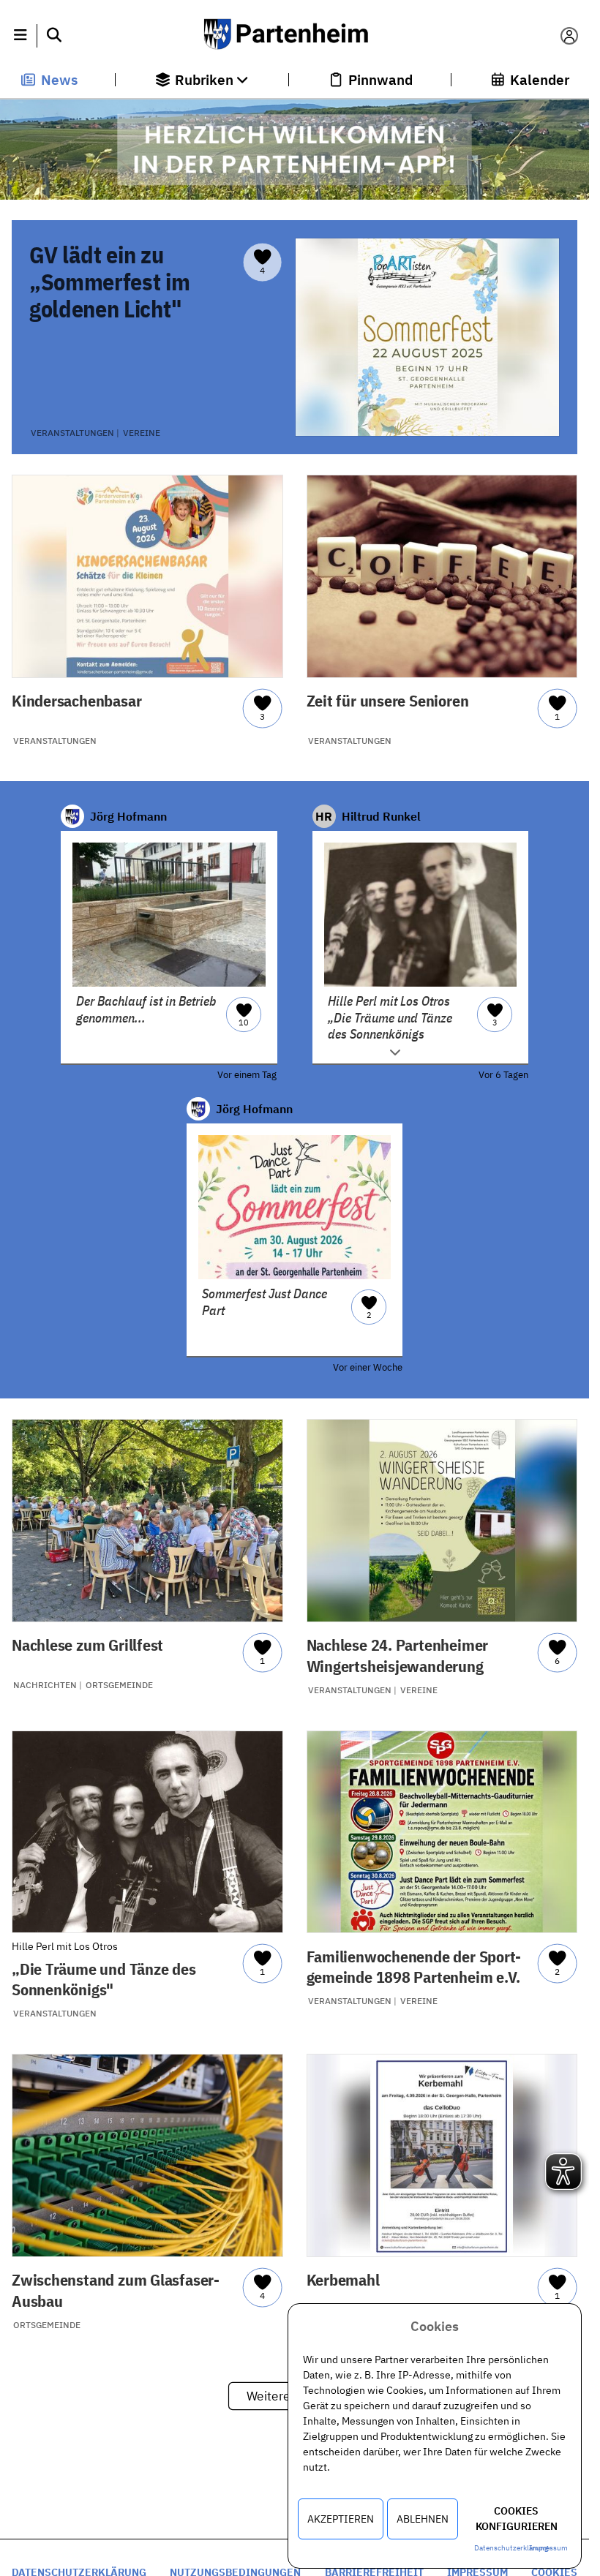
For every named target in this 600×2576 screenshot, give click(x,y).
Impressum (548, 2548)
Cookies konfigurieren (517, 2519)
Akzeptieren (341, 2519)
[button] (20, 36)
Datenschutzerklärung (511, 2548)
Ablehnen (423, 2519)
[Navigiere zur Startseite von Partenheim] (294, 36)
